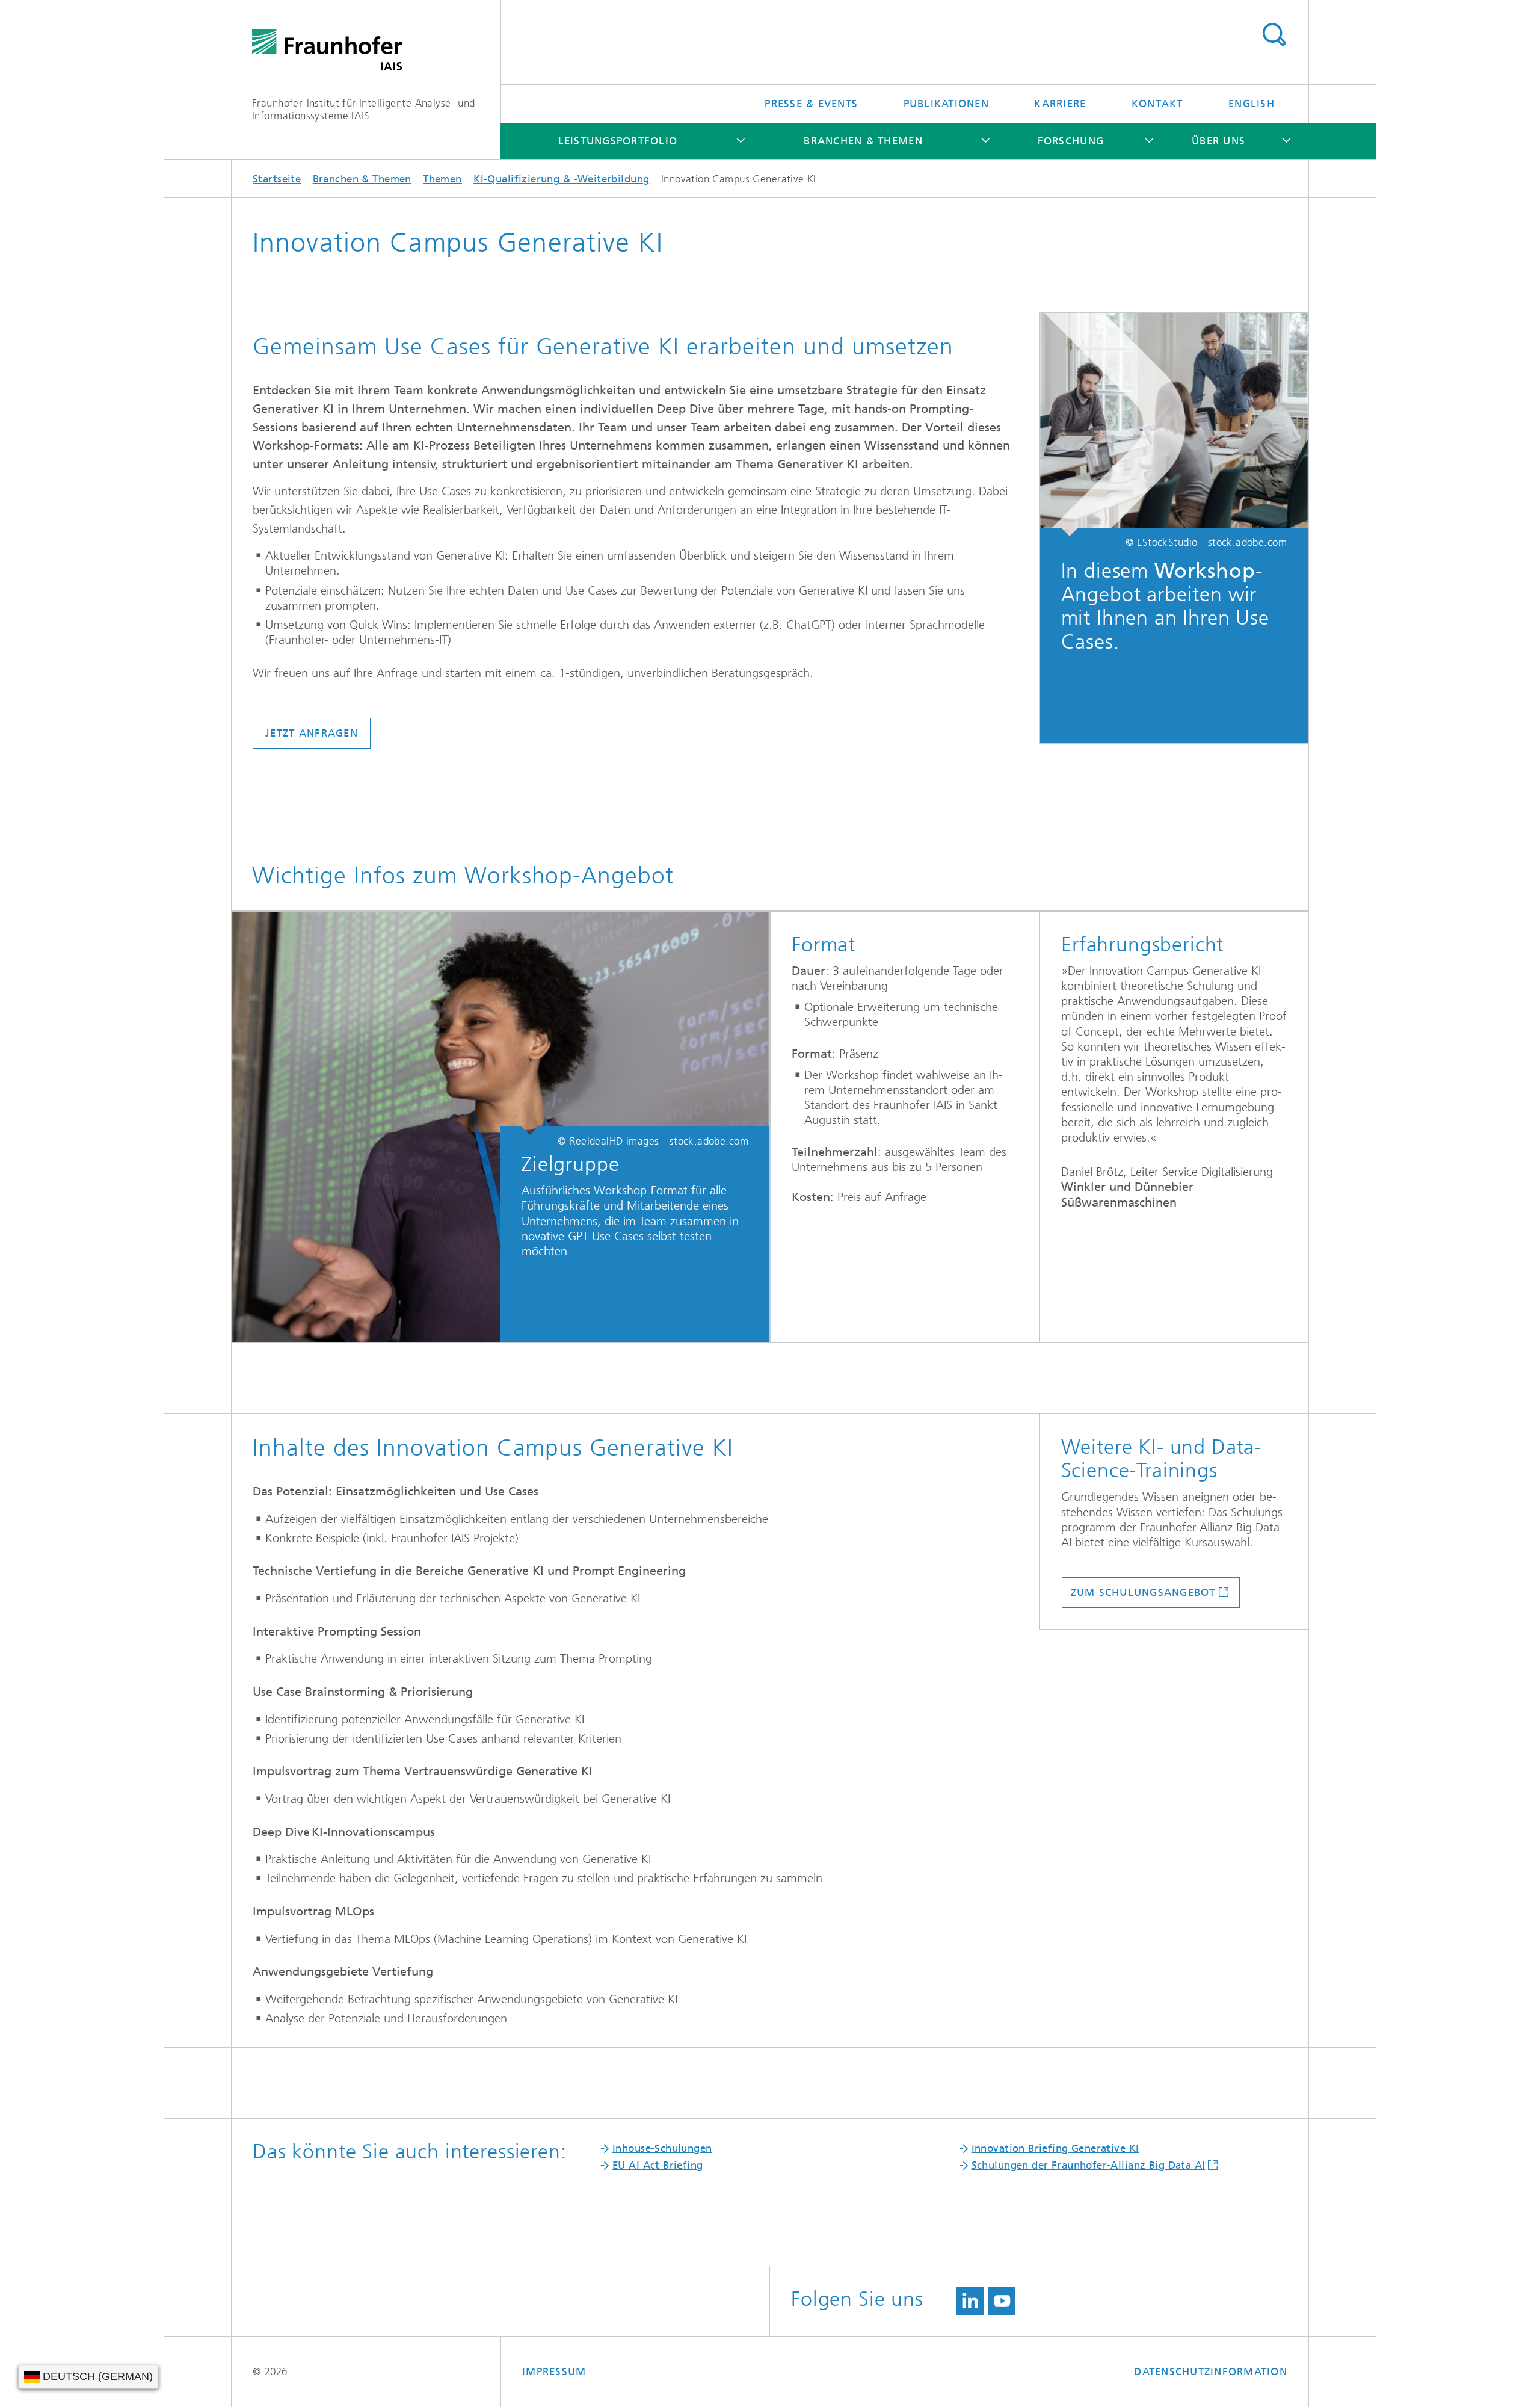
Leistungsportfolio (618, 141)
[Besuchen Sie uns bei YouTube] (1002, 2301)
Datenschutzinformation (1211, 2371)
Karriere (1060, 104)
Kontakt (1157, 104)
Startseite (277, 179)
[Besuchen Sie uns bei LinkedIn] (970, 2301)
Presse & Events (811, 104)
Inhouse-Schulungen (662, 2148)
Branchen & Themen (863, 141)
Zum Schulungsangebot (1143, 1592)
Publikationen (946, 104)
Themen (442, 179)
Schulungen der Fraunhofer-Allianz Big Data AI (1089, 2165)
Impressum (554, 2371)
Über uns (1218, 141)
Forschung (1071, 141)
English (1252, 104)
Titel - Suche (1274, 35)
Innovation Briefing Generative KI (1055, 2148)
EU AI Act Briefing (658, 2165)
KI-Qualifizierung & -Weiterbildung (561, 179)
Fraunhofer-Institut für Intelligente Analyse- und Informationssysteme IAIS (364, 109)
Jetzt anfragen (312, 733)
